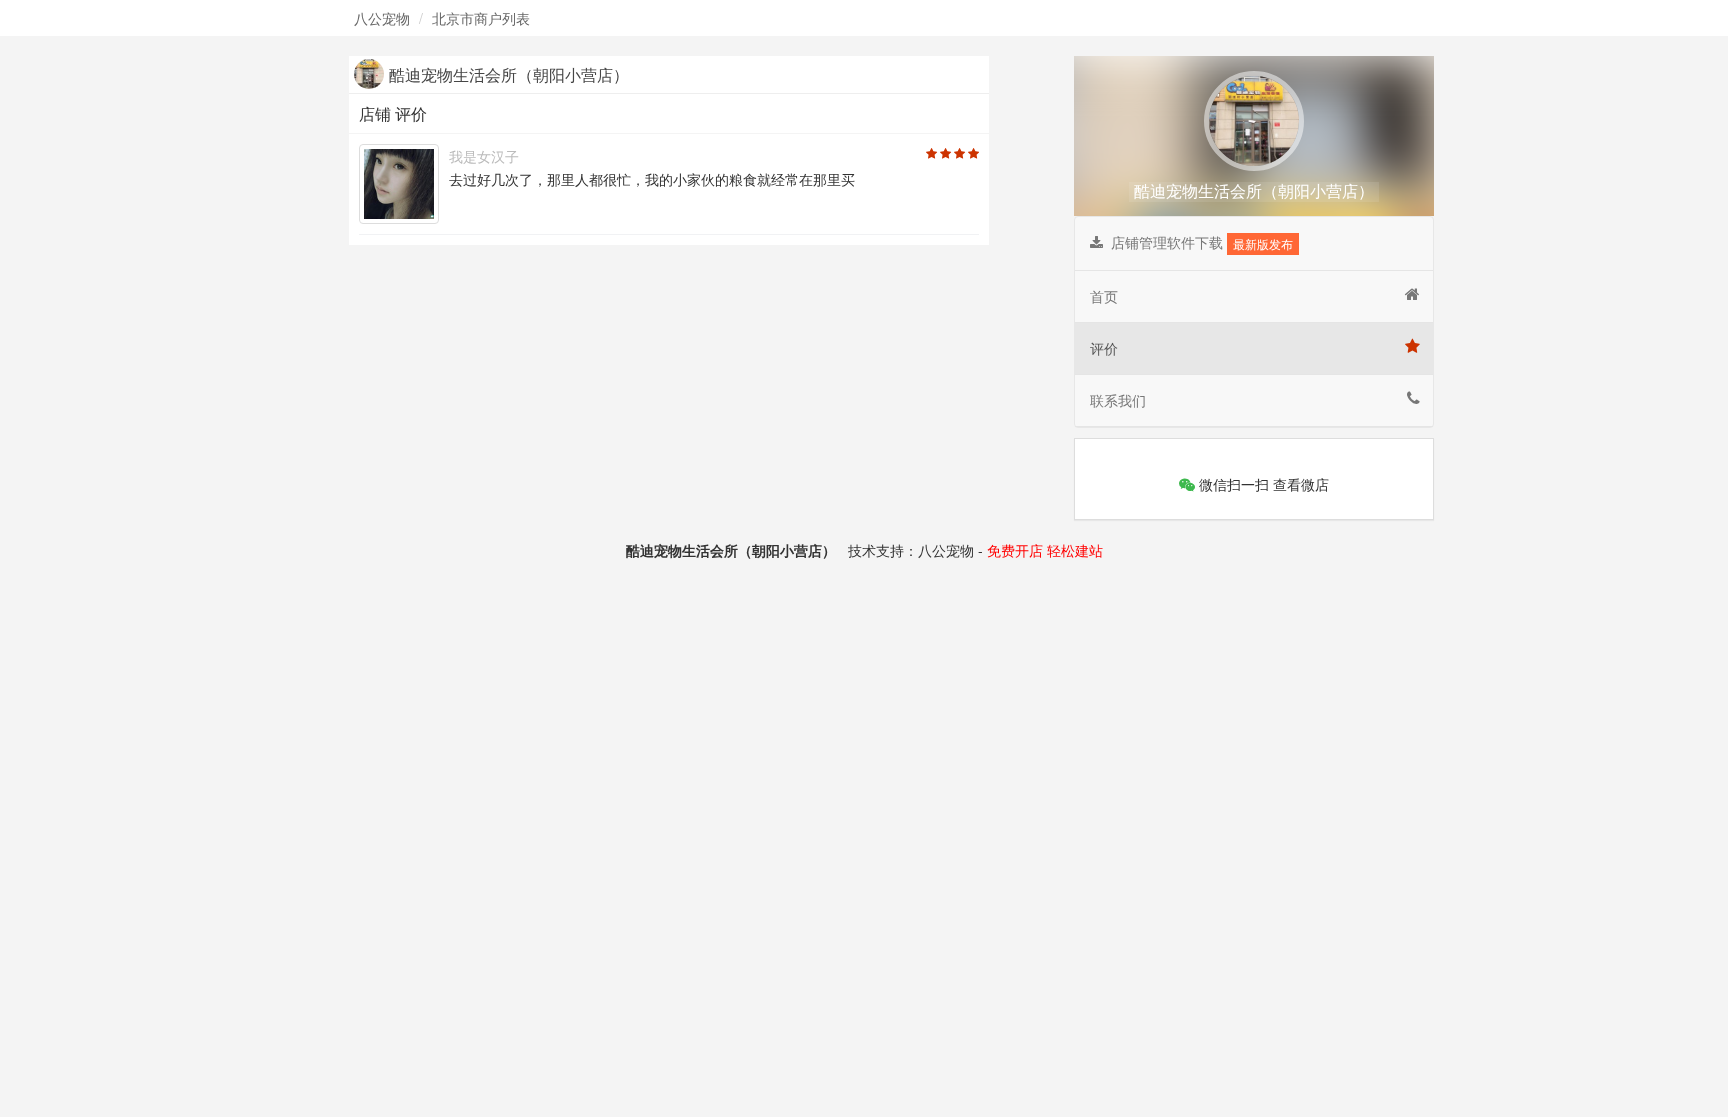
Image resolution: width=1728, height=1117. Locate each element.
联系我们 (1118, 400)
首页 (1104, 296)
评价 (1104, 348)
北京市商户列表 (481, 18)
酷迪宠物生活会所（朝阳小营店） (1254, 190)
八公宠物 (382, 18)
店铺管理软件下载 (1198, 242)
